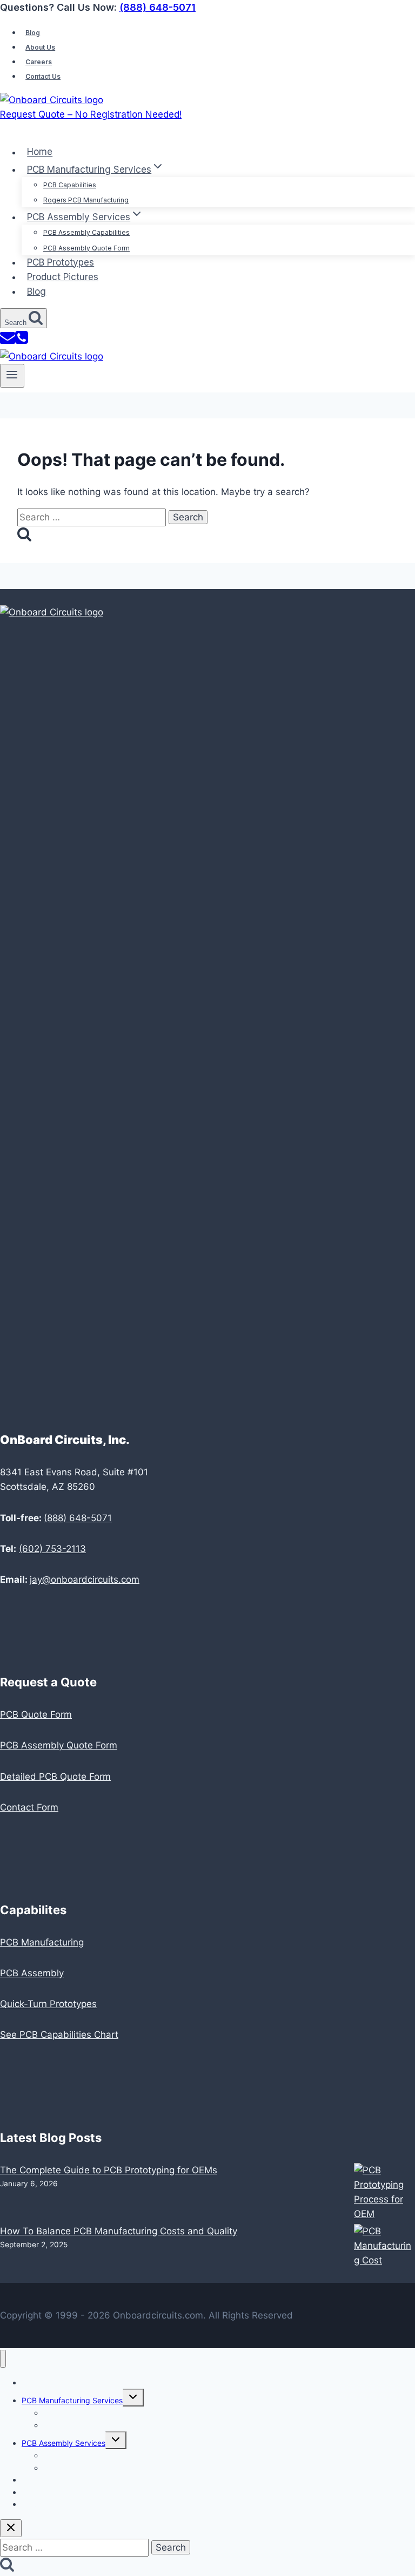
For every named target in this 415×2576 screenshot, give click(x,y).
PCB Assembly (32, 1973)
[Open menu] (12, 376)
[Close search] (11, 2528)
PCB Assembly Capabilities (86, 232)
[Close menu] (3, 2359)
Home (40, 152)
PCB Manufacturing (42, 1942)
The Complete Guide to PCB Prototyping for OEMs (109, 2170)
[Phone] (22, 342)
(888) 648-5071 (158, 7)
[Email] (8, 342)
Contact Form (29, 1807)
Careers (39, 62)
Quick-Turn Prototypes (48, 2004)
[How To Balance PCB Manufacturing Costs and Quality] (384, 2246)
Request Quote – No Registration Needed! (91, 114)
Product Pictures (63, 277)
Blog (33, 33)
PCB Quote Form (36, 1714)
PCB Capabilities (70, 185)
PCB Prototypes (61, 262)
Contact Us (43, 76)
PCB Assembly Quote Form (86, 248)
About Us (40, 47)
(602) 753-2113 (52, 1549)
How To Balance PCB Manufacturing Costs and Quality (119, 2231)
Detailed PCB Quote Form (55, 1777)
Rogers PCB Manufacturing (86, 200)
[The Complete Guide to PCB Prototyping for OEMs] (384, 2194)
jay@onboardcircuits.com (85, 1580)
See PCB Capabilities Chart (59, 2035)
